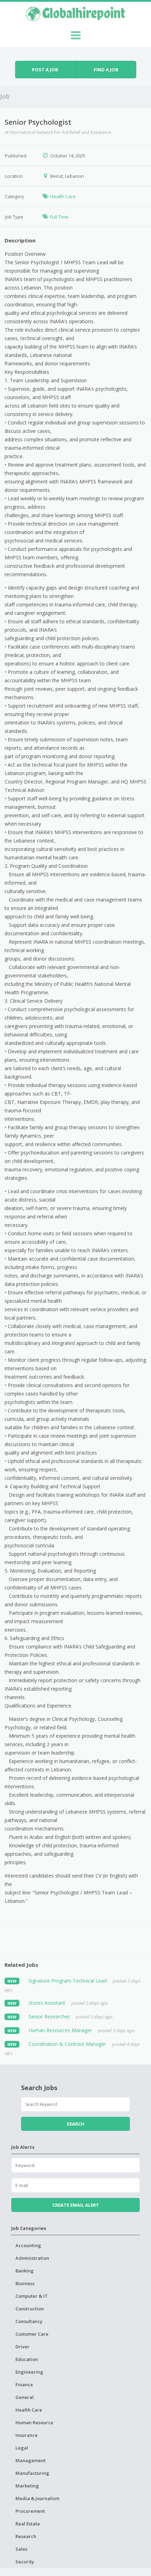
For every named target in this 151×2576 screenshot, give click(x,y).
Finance (24, 2385)
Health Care (63, 196)
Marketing (27, 2486)
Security (25, 2562)
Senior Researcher (49, 2016)
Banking (25, 2271)
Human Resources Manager (60, 2030)
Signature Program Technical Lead (68, 1981)
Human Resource (34, 2422)
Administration (32, 2258)
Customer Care (32, 2334)
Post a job (45, 70)
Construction (30, 2309)
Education (27, 2359)
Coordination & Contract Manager (67, 2044)
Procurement (30, 2511)
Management (31, 2460)
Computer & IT (32, 2296)
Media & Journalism (37, 2498)
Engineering (29, 2372)
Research (26, 2536)
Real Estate (28, 2524)
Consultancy (29, 2321)
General (25, 2397)
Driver (22, 2347)
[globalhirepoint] (75, 13)
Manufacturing (32, 2473)
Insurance (27, 2435)
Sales (21, 2549)
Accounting (28, 2245)
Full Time (59, 217)
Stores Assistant (47, 2003)
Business (25, 2283)
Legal (22, 2448)
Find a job (106, 70)
